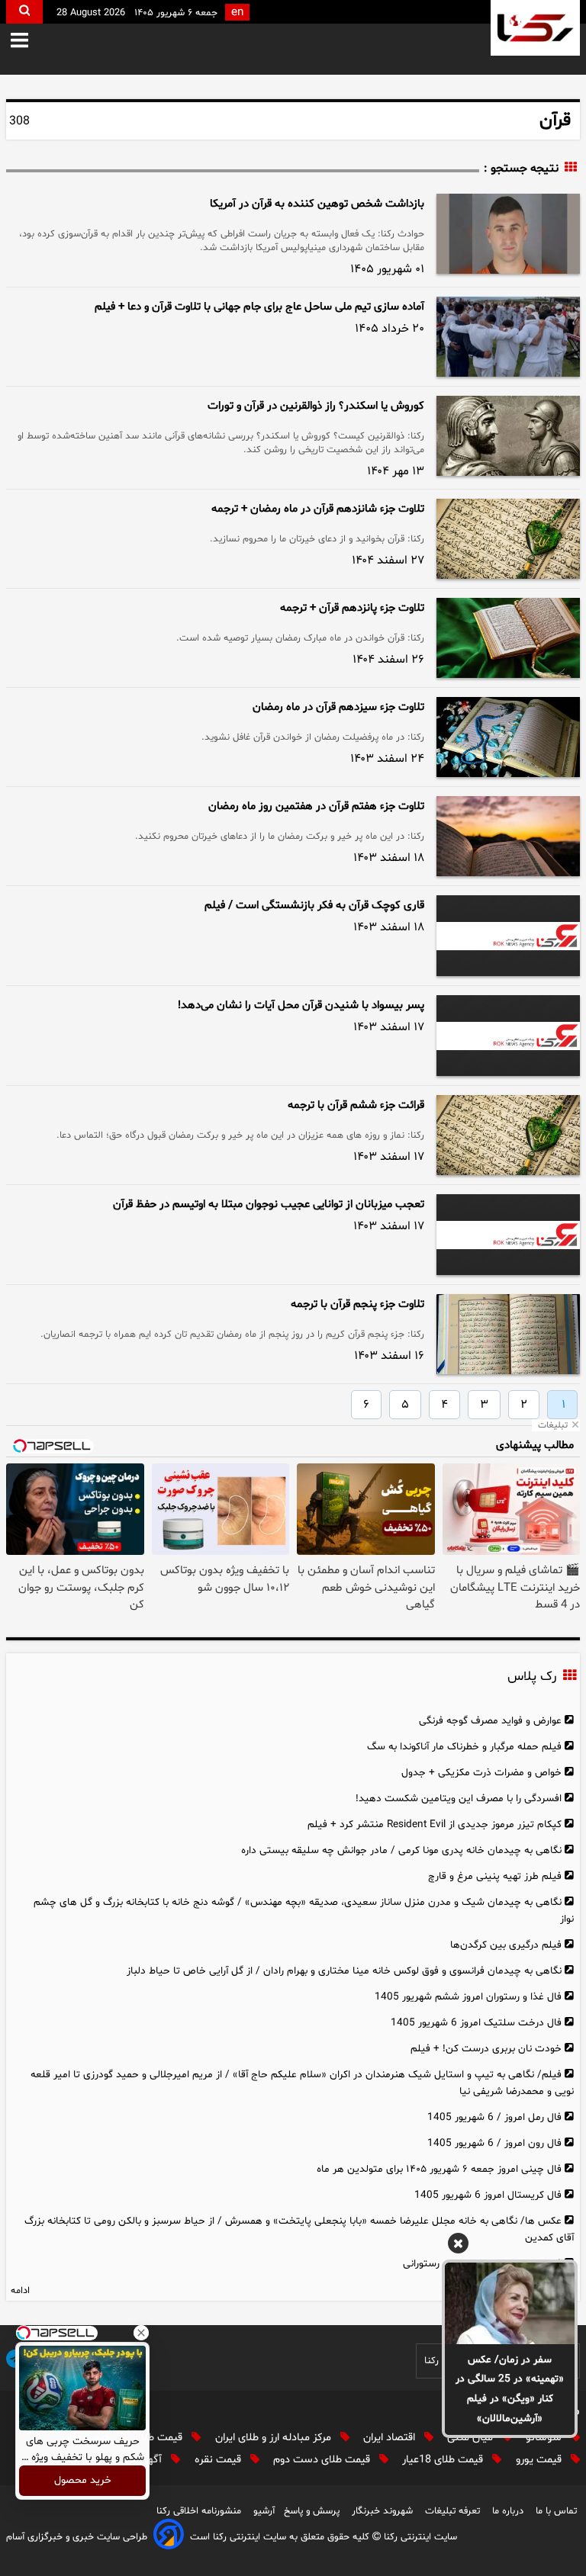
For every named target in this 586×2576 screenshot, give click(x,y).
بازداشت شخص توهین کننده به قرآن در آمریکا (317, 204)
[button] (30, 42)
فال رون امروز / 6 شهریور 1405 (494, 2143)
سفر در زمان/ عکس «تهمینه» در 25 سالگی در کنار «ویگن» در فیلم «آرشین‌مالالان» (510, 2390)
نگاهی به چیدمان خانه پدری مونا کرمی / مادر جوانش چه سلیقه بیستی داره (401, 1850)
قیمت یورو (540, 2460)
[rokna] (535, 28)
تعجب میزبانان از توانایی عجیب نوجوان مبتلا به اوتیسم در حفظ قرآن (269, 1204)
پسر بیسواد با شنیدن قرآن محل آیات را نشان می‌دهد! (301, 1005)
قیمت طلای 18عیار (444, 2460)
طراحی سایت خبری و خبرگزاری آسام (77, 2537)
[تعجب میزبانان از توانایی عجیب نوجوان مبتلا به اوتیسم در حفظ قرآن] (508, 1235)
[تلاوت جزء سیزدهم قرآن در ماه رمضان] (508, 737)
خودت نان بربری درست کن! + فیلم (486, 2049)
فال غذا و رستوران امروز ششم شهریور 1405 (468, 1997)
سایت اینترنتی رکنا (419, 2537)
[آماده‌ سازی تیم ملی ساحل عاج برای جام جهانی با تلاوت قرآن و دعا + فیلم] (508, 337)
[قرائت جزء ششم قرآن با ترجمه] (508, 1135)
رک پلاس (532, 1677)
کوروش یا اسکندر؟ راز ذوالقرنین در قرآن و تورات (316, 406)
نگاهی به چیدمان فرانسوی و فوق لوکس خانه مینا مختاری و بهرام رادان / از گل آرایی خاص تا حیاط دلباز (344, 1971)
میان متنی (472, 2438)
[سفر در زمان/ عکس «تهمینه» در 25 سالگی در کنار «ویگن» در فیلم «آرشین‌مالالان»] (510, 2303)
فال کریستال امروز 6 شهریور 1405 (488, 2195)
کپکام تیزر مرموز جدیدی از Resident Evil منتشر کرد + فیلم (435, 1824)
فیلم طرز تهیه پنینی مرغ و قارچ (495, 1876)
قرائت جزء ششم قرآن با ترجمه (356, 1105)
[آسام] (169, 2537)
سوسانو (545, 2438)
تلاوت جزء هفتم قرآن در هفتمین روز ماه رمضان (316, 806)
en (237, 13)
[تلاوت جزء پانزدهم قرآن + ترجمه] (508, 638)
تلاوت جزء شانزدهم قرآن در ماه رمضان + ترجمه (318, 509)
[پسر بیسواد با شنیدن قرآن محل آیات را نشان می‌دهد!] (508, 1036)
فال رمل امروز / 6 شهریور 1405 (494, 2117)
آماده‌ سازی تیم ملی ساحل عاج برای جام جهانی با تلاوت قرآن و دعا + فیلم (259, 307)
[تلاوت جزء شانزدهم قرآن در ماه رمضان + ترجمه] (508, 539)
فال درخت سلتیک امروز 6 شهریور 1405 (476, 2023)
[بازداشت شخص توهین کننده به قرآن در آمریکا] (508, 234)
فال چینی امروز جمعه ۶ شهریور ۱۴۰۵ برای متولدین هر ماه (439, 2169)
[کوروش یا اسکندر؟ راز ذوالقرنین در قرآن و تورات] (508, 436)
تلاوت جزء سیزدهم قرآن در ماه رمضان (338, 707)
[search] (24, 12)
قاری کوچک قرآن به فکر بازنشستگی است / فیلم (314, 906)
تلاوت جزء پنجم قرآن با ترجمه (357, 1304)
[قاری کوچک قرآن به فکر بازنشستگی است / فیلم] (508, 936)
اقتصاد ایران (391, 2438)
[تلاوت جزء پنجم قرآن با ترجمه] (508, 1334)
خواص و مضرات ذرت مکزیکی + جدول (481, 1773)
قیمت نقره (219, 2460)
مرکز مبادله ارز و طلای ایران (275, 2438)
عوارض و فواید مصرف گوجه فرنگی (490, 1721)
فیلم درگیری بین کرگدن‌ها (506, 1945)
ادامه (20, 2291)
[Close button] (141, 2333)
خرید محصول (83, 2481)
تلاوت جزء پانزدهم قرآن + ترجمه (352, 608)
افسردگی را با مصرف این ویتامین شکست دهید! (459, 1799)
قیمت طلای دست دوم (323, 2460)
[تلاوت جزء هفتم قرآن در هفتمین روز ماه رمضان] (508, 836)
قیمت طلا (163, 2438)
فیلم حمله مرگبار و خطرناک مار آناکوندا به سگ (464, 1747)
